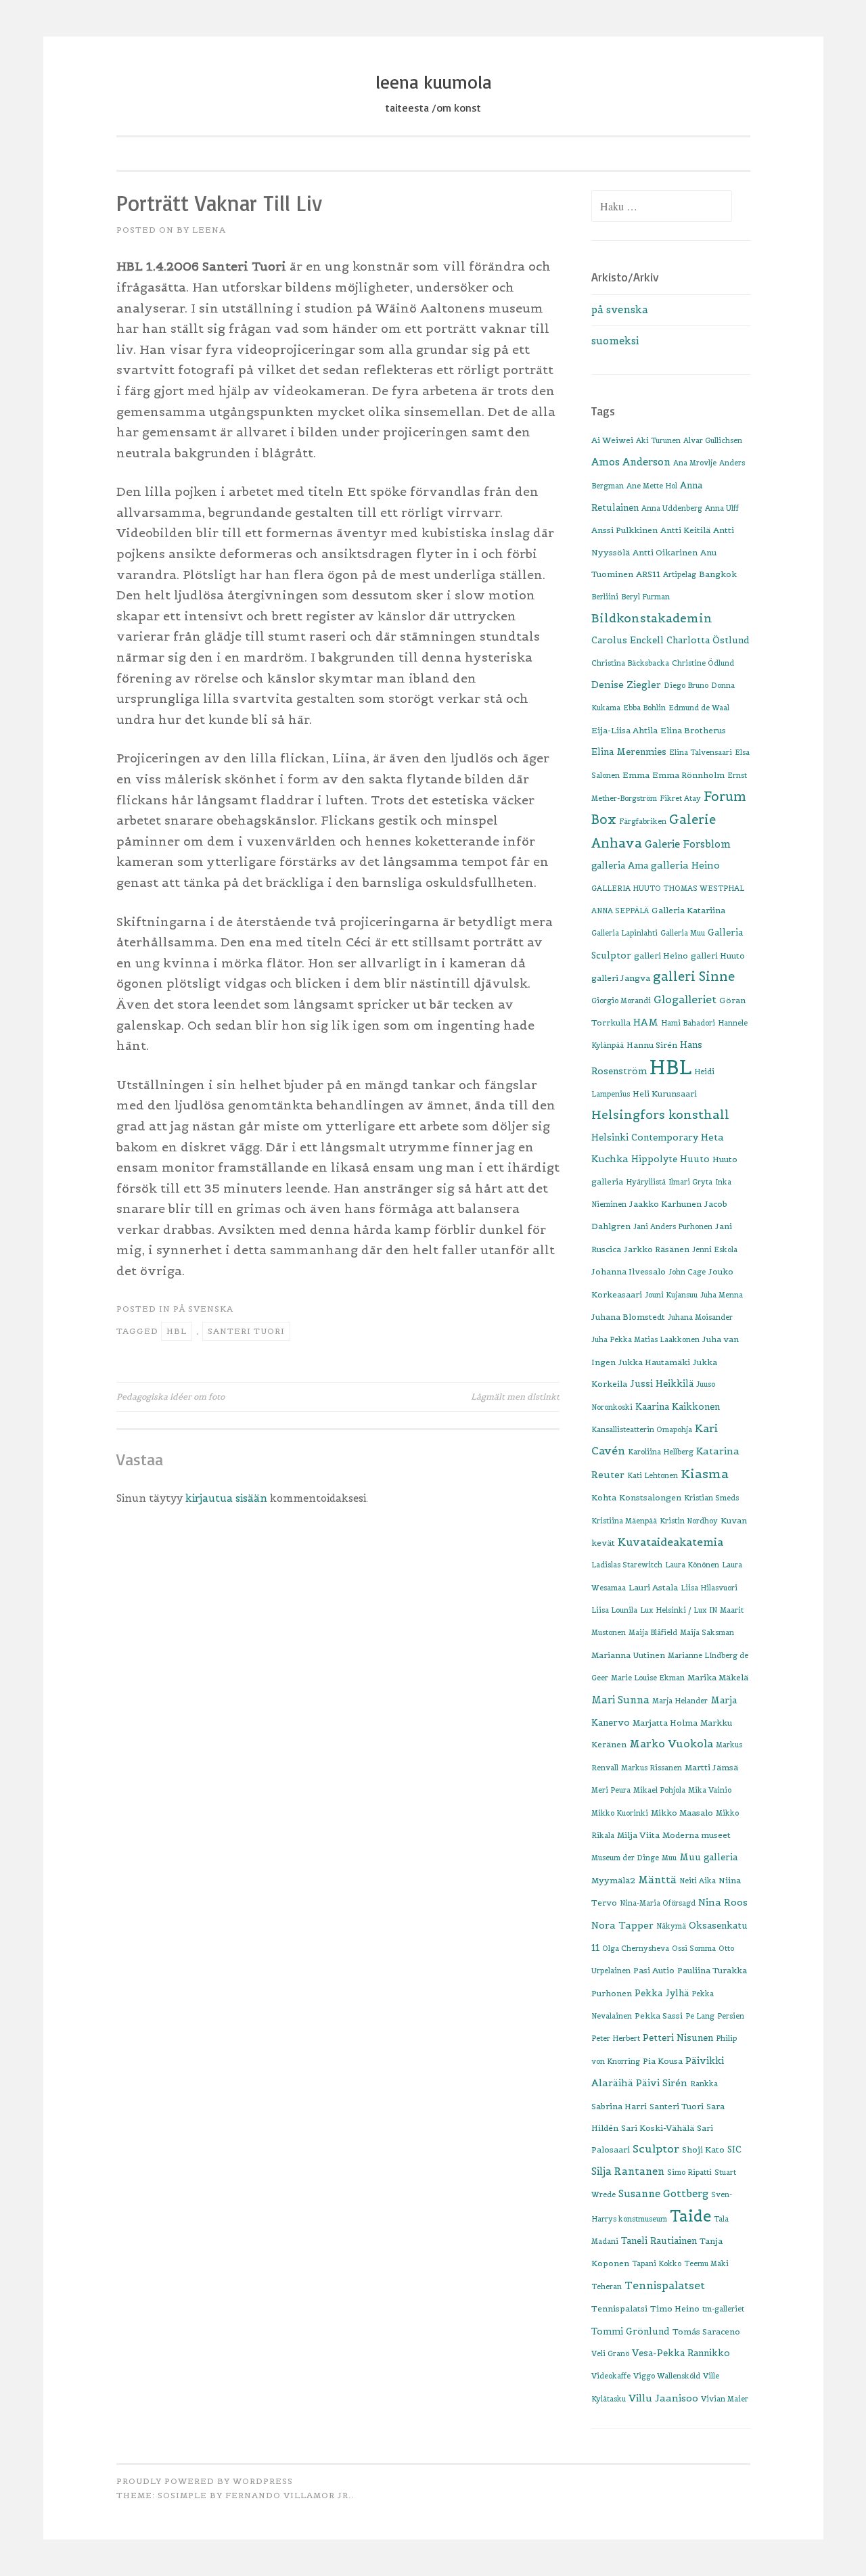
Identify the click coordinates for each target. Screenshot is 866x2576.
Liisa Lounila (614, 1610)
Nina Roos (723, 1902)
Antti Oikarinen (665, 552)
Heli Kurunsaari (665, 1094)
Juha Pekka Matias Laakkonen (645, 1339)
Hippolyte (654, 1159)
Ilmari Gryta (690, 1182)
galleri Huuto (718, 956)
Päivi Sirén (662, 2083)
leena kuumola (433, 82)
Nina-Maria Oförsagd (658, 1903)
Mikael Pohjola (659, 1790)
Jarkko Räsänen (657, 1249)
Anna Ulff (722, 508)
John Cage (687, 1272)
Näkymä (671, 1926)
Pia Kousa (663, 2061)
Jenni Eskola (715, 1249)
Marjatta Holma (665, 1723)
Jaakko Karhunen (665, 1204)
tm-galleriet (723, 2309)
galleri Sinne (694, 976)
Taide (690, 2216)
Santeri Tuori (246, 1331)
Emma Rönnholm (688, 775)
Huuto (695, 1159)
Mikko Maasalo (682, 1813)
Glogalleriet (685, 999)
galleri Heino (661, 956)
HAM (646, 1022)
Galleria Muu (683, 933)
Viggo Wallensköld (667, 2376)
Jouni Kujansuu (671, 1295)
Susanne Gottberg (663, 2193)
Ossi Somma (694, 1948)
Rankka (704, 2084)
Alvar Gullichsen (713, 440)
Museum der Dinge (625, 1858)
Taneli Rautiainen (659, 2241)
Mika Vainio (710, 1790)
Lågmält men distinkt (515, 1397)
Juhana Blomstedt (628, 1317)
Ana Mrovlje (695, 463)
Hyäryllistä (646, 1182)
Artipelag (680, 574)
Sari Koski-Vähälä (658, 2128)
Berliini (605, 597)
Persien (731, 2016)
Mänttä (657, 1880)
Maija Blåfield (653, 1632)
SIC (734, 2149)
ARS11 (648, 574)
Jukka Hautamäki (654, 1362)
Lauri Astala (653, 1587)
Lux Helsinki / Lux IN (679, 1610)
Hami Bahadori (688, 1023)
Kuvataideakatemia (670, 1542)
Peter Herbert (616, 2038)
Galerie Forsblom (688, 844)
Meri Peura (611, 1790)
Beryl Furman (645, 597)
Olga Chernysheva (636, 1948)
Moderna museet (697, 1835)
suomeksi (615, 341)
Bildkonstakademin (652, 618)
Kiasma (705, 1474)
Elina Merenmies (629, 752)
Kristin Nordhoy (689, 1521)
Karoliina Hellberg (661, 1452)
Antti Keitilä (685, 530)
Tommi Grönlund (631, 2331)
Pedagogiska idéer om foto (170, 1397)
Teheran (607, 2286)
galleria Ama (620, 866)
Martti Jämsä (711, 1767)
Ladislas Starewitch (627, 1565)
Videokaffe (611, 2376)
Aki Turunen (658, 440)
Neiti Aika (698, 1881)
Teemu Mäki (706, 2263)
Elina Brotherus (693, 730)
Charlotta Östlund (708, 640)
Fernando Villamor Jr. (288, 2495)
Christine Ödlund (703, 663)
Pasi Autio (654, 1970)
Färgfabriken (643, 821)
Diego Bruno (686, 685)
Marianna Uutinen (628, 1655)
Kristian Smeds (711, 1498)
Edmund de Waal (699, 708)
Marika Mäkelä (718, 1677)
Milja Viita (638, 1835)
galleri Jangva (621, 978)
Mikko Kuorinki (620, 1813)
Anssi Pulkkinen (624, 530)
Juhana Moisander (700, 1317)
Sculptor (656, 2148)
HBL (177, 1331)
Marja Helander (680, 1701)
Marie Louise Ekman (648, 1678)
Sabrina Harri (619, 2106)
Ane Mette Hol (652, 486)
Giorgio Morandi (621, 1001)
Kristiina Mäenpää (624, 1521)
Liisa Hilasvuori (709, 1588)
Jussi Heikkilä (662, 1384)
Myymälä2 (613, 1880)
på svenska (203, 1309)
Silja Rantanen (628, 2171)
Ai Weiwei (612, 440)
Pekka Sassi (659, 2016)
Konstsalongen (650, 1497)
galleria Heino (685, 865)
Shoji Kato (703, 2149)
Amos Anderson (631, 462)
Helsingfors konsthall (660, 1115)
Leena (209, 230)
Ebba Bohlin (644, 708)
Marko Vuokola (671, 1744)
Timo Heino (675, 2308)
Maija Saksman (707, 1632)
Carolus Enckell (628, 640)
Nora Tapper (622, 1925)
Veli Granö (610, 2353)
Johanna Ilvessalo (629, 1271)
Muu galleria (708, 1857)
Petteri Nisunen (678, 2038)
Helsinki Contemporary (645, 1137)
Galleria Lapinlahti (624, 933)
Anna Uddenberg (672, 508)
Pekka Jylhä (662, 1993)
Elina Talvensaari (701, 752)
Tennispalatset (665, 2285)
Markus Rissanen (652, 1768)
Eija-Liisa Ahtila (624, 730)
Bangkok (718, 574)
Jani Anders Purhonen (673, 1226)
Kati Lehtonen (653, 1475)
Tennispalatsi (619, 2308)
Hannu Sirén (652, 1045)
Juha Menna (722, 1295)
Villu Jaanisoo (663, 2398)
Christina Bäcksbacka (630, 663)
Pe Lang (700, 2016)
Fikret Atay (680, 798)
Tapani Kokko (657, 2263)
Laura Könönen (692, 1565)
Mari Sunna (620, 1700)
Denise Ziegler (626, 685)
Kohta (604, 1497)
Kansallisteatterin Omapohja (642, 1429)
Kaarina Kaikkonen (678, 1407)
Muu (669, 1858)
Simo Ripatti (689, 2172)
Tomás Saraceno (706, 2331)
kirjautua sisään (226, 1498)
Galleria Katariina (688, 910)
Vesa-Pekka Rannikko (681, 2353)
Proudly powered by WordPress (205, 2481)
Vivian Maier (725, 2399)
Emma (636, 775)
